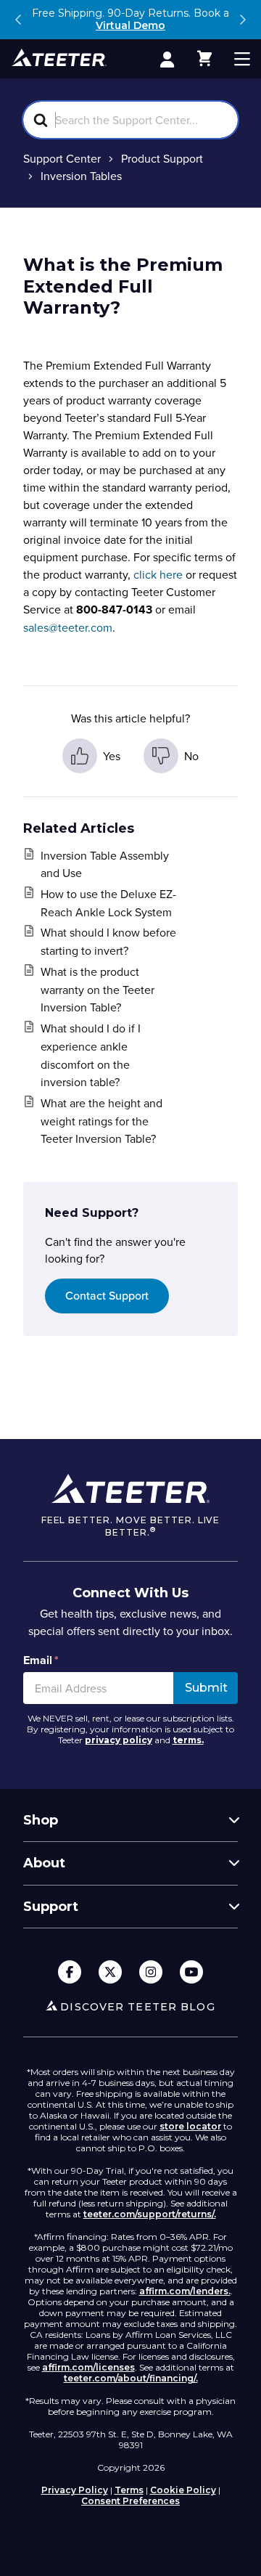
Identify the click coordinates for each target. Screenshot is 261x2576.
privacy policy (119, 1740)
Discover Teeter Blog (137, 2007)
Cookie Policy (183, 2490)
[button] (204, 59)
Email (41, 1660)
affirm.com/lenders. (185, 2291)
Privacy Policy (75, 2490)
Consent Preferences (130, 2501)
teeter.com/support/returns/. (150, 2214)
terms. (188, 1740)
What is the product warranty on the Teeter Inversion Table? (98, 990)
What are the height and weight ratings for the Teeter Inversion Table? (101, 1121)
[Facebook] (70, 1973)
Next (242, 20)
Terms (129, 2490)
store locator (190, 2126)
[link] (167, 59)
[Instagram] (151, 1973)
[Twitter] (110, 1973)
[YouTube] (191, 1973)
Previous (19, 20)
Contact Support (107, 1296)
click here (158, 574)
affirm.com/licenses (88, 2367)
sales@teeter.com (68, 627)
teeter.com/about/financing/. (131, 2378)
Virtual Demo (130, 25)
